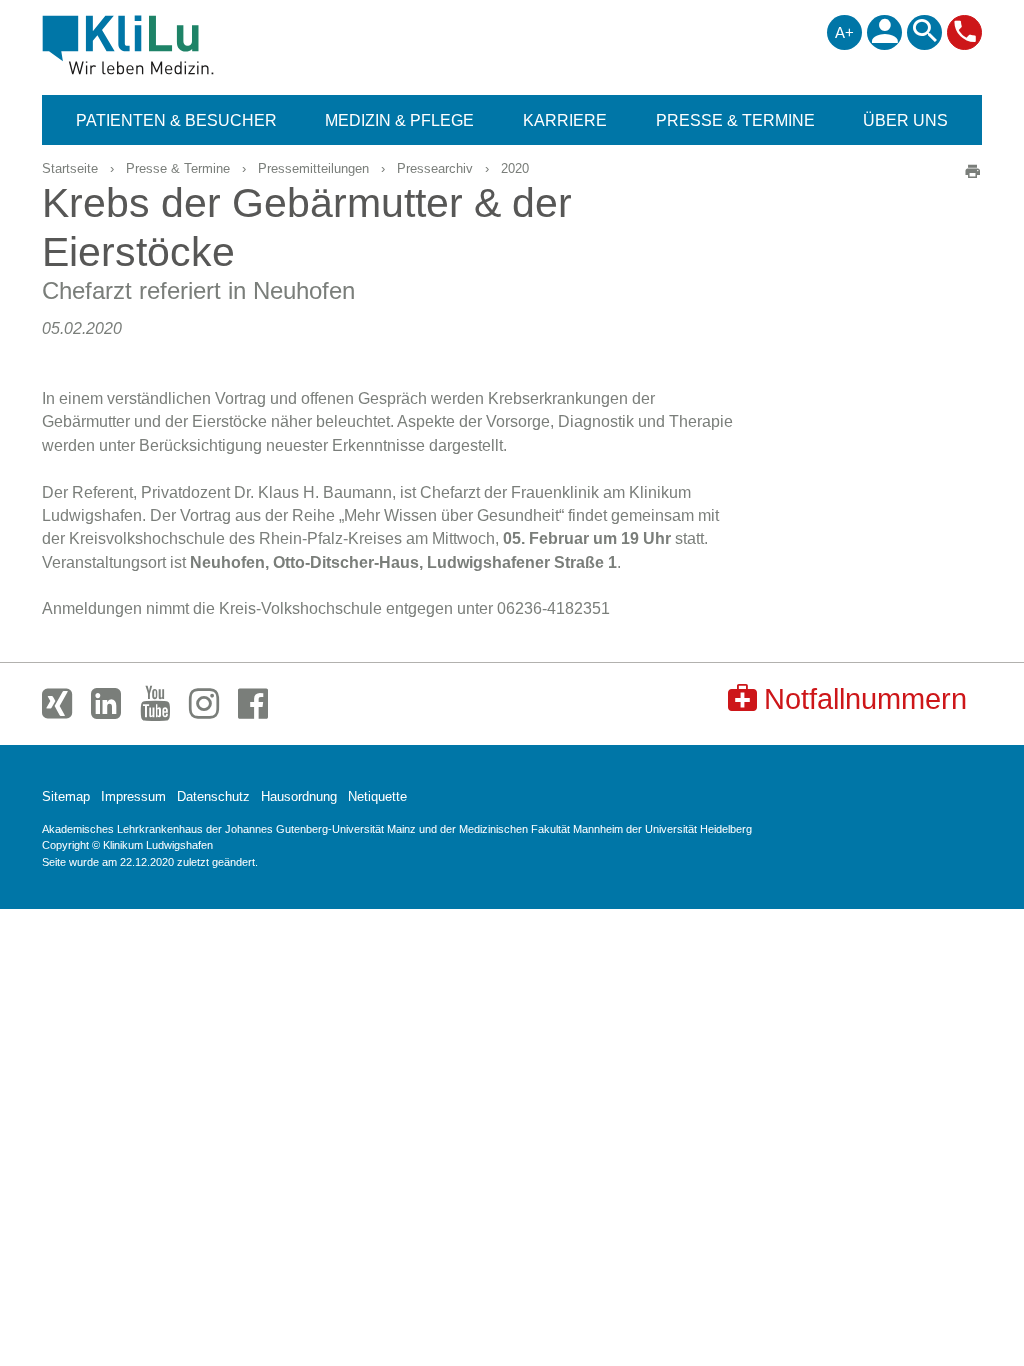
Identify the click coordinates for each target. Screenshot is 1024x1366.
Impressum (133, 796)
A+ (844, 32)
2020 (515, 168)
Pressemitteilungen (313, 168)
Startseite (70, 168)
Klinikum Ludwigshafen (173, 45)
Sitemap (66, 796)
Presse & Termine (178, 168)
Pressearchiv (435, 168)
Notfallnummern (865, 699)
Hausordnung (299, 796)
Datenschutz (213, 796)
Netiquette (377, 796)
